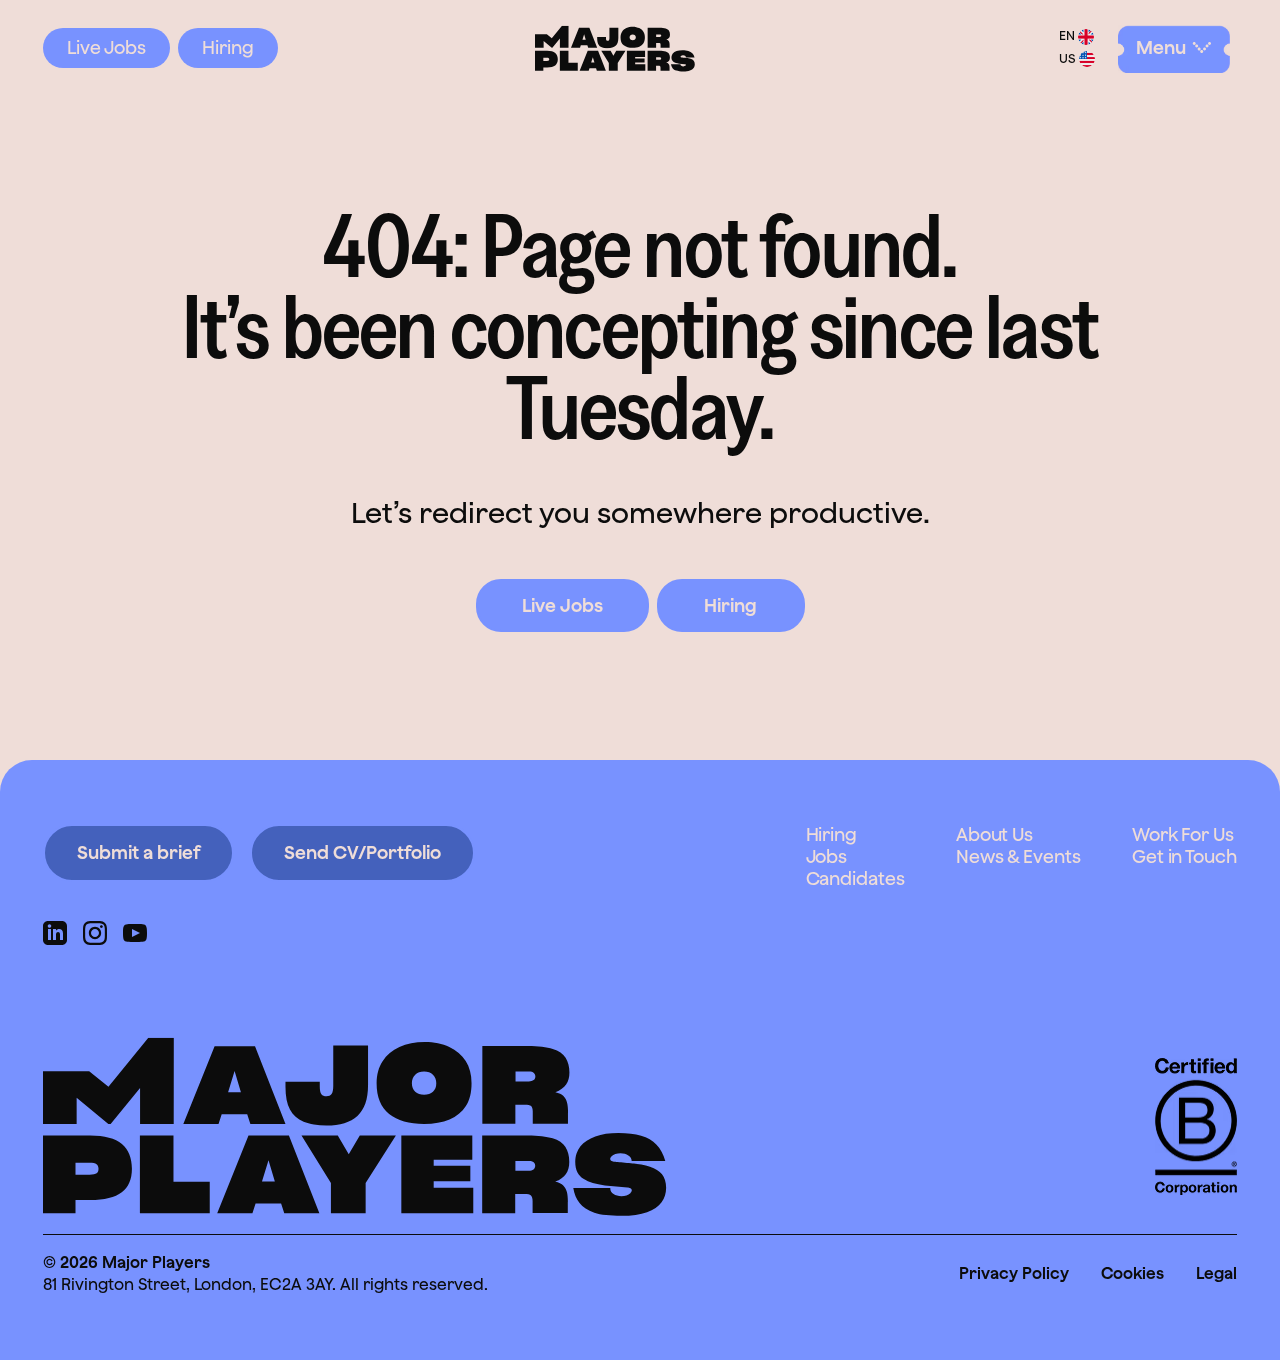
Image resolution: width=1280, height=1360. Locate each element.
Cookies (1132, 1273)
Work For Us (1183, 834)
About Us (994, 834)
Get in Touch (1184, 856)
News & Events (1018, 856)
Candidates (855, 878)
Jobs (827, 856)
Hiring (228, 47)
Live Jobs (106, 47)
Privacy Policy (1014, 1273)
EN (1067, 36)
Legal (1216, 1273)
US (1067, 59)
